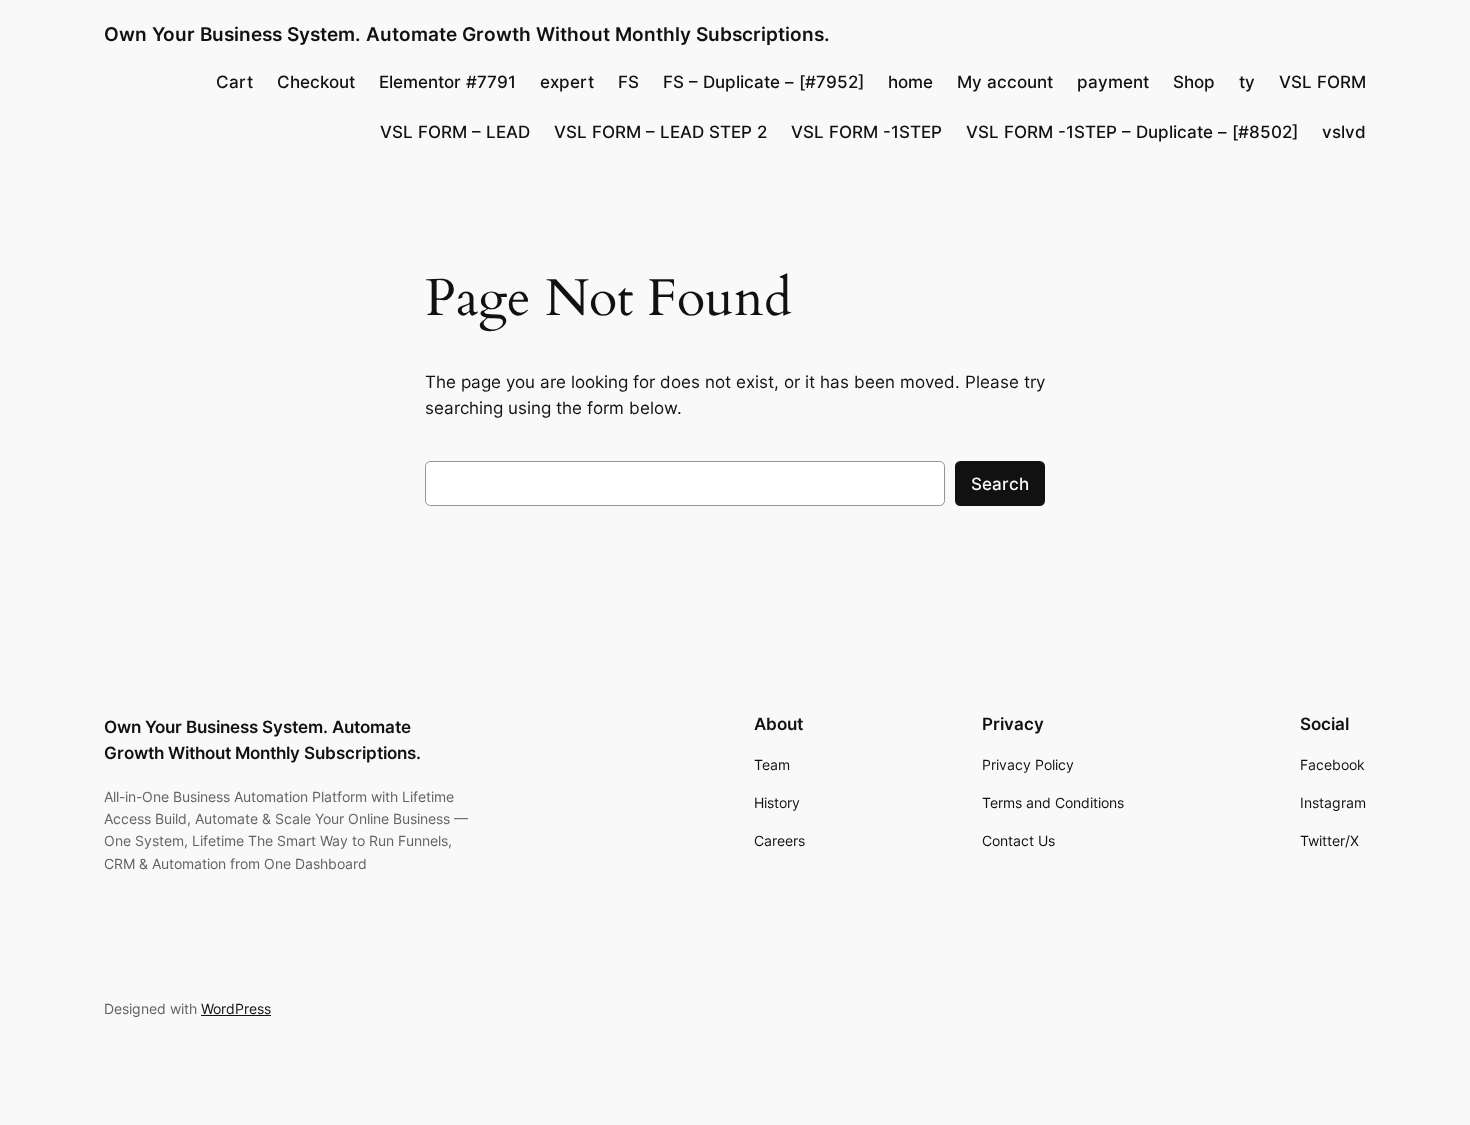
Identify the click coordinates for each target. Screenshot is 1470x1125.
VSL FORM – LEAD (455, 132)
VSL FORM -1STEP (866, 132)
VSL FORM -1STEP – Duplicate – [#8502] (1132, 132)
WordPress (236, 1008)
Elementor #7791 (447, 82)
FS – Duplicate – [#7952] (763, 82)
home (910, 82)
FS (628, 82)
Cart (234, 82)
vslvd (1344, 132)
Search (1000, 484)
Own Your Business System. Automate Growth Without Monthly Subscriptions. (467, 34)
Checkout (316, 82)
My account (1005, 82)
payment (1113, 82)
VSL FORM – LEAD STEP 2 (660, 132)
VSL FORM (1322, 82)
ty (1247, 82)
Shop (1194, 82)
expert (567, 82)
